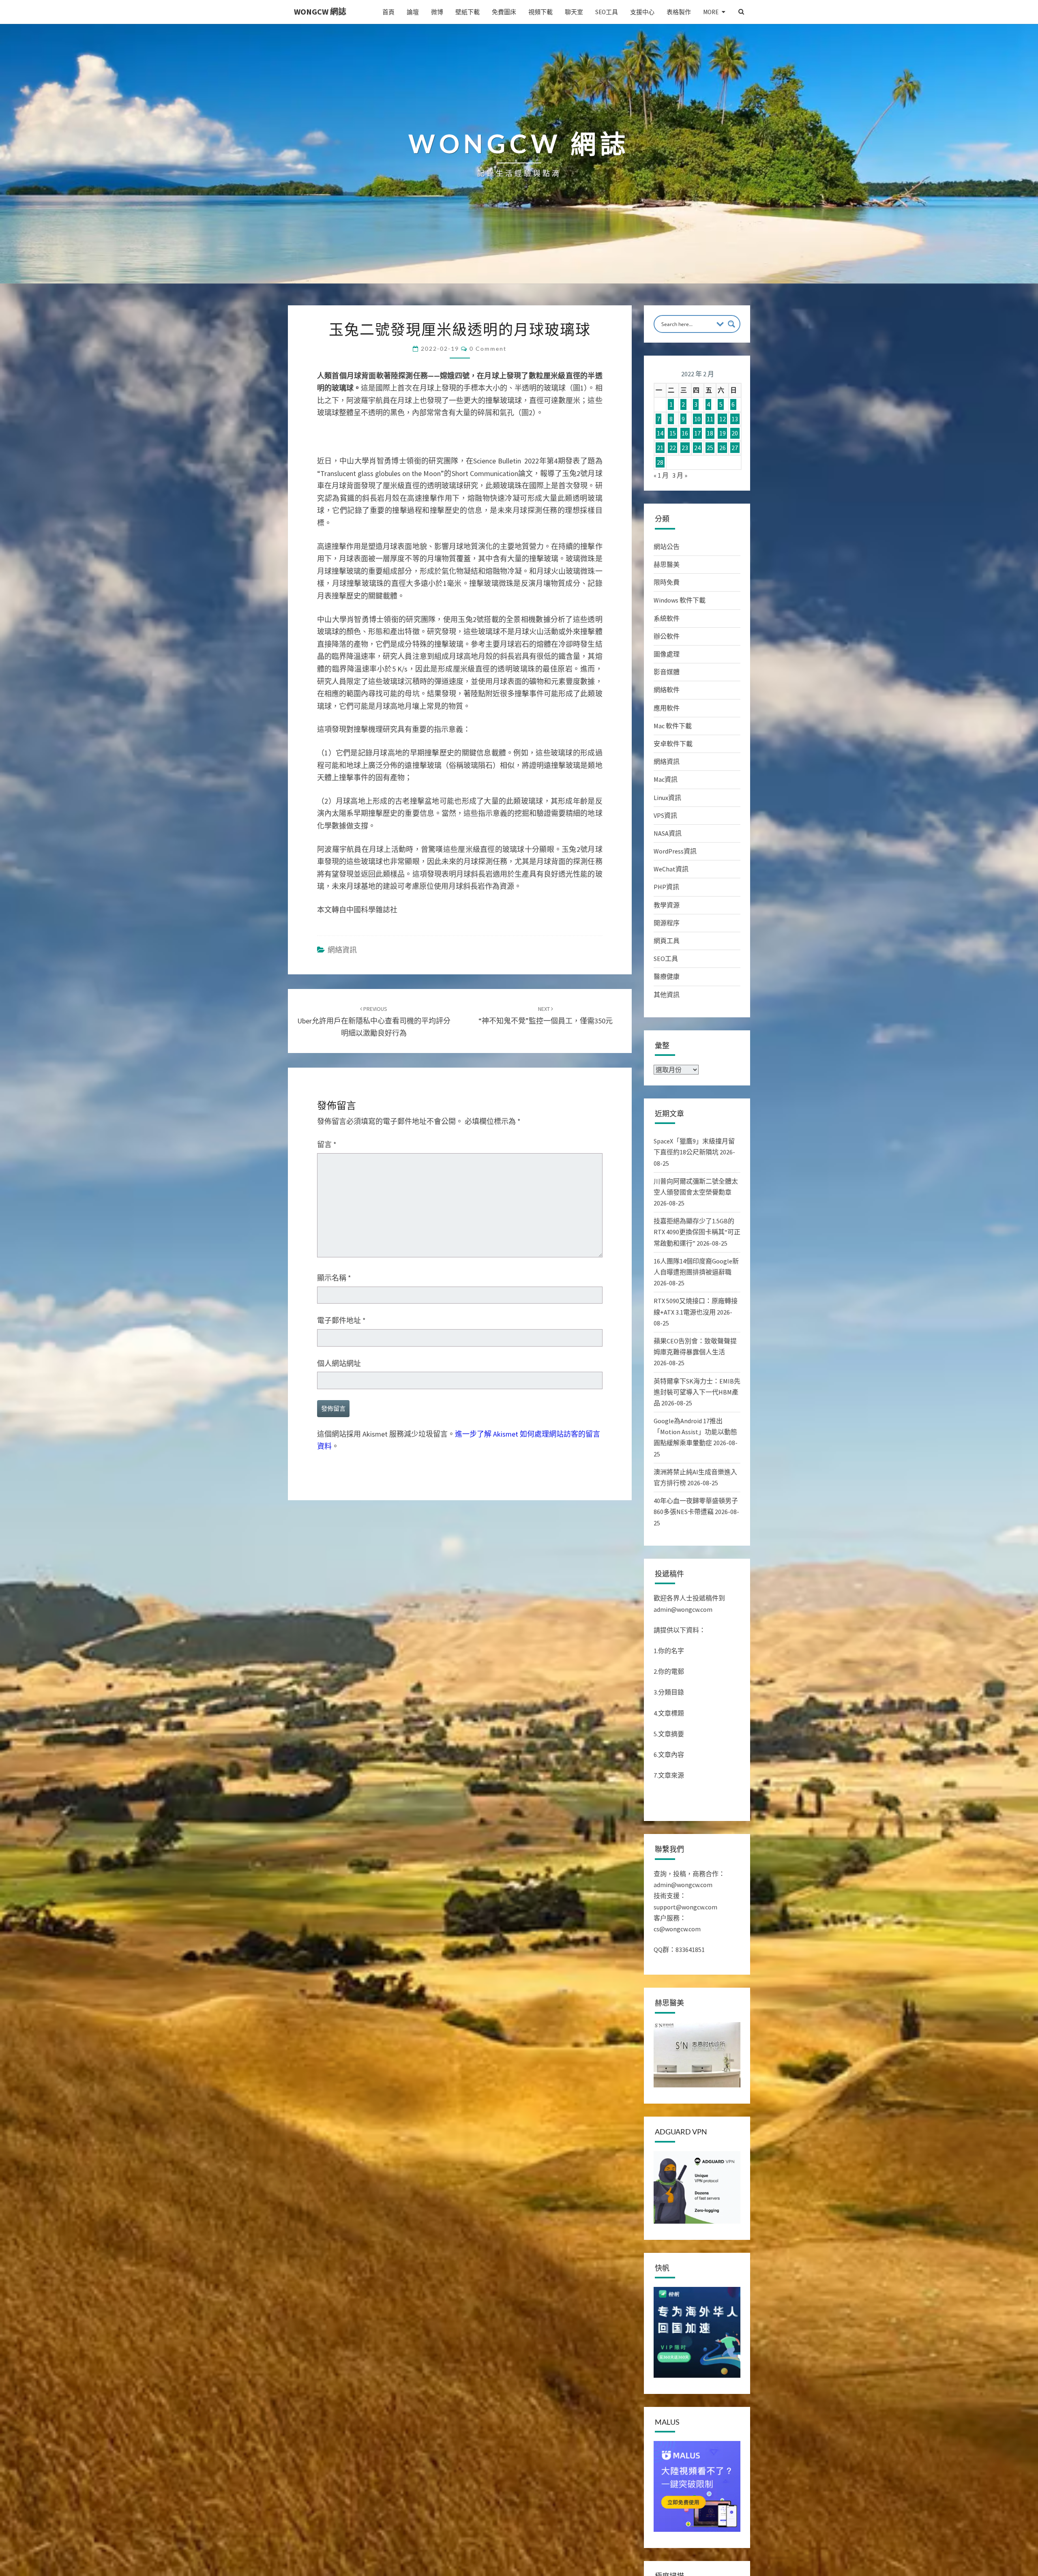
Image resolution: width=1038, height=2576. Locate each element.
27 (735, 448)
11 (710, 419)
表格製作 (679, 12)
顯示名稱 (334, 1634)
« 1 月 (661, 475)
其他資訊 (667, 995)
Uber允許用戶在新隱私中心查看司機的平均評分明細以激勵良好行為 (374, 1377)
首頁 (388, 12)
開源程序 (667, 923)
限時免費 (667, 582)
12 (723, 419)
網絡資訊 (342, 1305)
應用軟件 (667, 708)
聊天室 (574, 12)
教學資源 (667, 905)
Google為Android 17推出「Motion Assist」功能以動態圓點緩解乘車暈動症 (695, 1432)
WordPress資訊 (675, 851)
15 (673, 433)
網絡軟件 (667, 690)
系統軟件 (667, 618)
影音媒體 (667, 672)
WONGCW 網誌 (320, 12)
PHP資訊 (666, 887)
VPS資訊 (665, 815)
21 (660, 448)
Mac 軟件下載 (673, 726)
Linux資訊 (667, 798)
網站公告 (667, 547)
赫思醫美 (667, 564)
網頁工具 (667, 941)
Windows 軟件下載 (680, 600)
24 (697, 448)
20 (735, 433)
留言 (327, 1500)
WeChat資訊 (671, 869)
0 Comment (488, 349)
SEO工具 (607, 12)
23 (685, 448)
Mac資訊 (666, 779)
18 (710, 433)
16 (685, 433)
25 (710, 448)
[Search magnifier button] (731, 324)
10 (697, 419)
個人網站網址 (339, 1719)
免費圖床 (504, 12)
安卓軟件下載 (673, 744)
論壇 (413, 12)
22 (673, 448)
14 (660, 433)
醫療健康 (667, 976)
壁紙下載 (468, 12)
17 (697, 433)
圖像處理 (667, 654)
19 (723, 433)
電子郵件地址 (341, 1676)
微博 (437, 12)
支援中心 (642, 12)
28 (660, 462)
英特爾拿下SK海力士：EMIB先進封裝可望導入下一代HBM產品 (697, 1392)
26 (723, 448)
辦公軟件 (667, 636)
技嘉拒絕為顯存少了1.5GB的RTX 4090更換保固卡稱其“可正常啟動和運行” (697, 1232)
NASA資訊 (668, 833)
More (711, 12)
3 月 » (680, 475)
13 (735, 419)
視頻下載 (540, 12)
